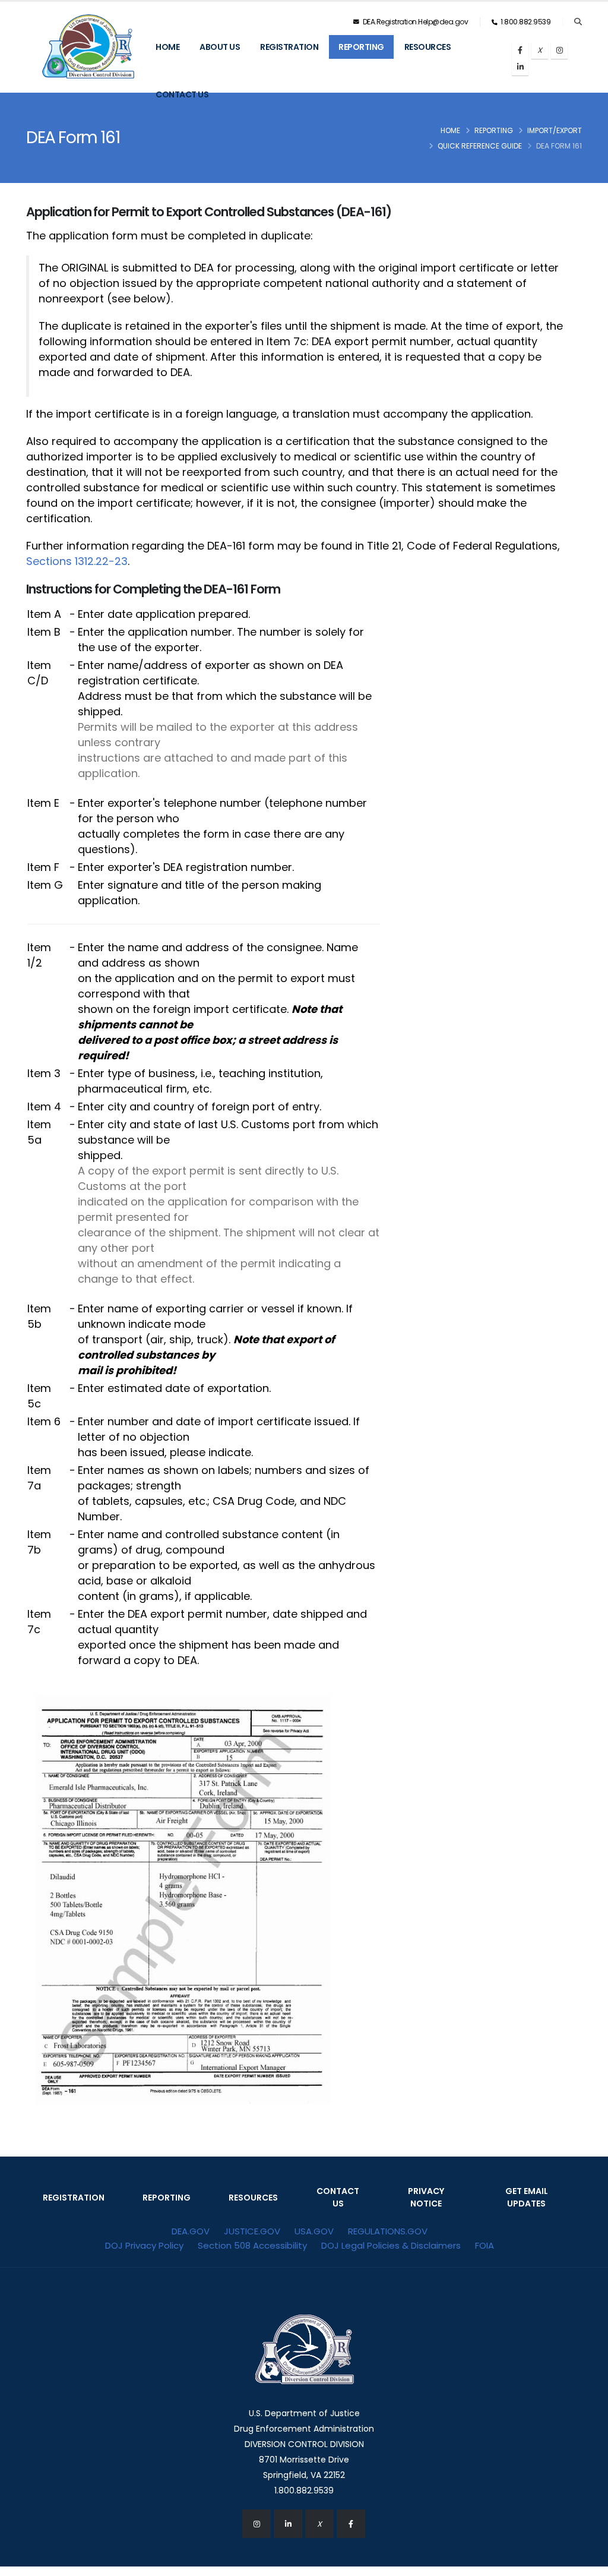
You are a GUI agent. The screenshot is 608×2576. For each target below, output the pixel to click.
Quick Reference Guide (480, 146)
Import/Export (555, 130)
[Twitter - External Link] (319, 2524)
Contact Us (182, 94)
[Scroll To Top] (587, 2563)
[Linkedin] (520, 67)
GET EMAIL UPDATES (527, 2197)
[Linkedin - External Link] (288, 2524)
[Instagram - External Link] (256, 2524)
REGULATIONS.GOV (388, 2231)
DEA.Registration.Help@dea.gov (414, 22)
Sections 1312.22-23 (77, 561)
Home (167, 47)
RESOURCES (253, 2198)
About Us (220, 47)
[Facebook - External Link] (351, 2524)
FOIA (484, 2245)
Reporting (361, 47)
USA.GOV (314, 2231)
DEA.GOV (191, 2231)
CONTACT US (338, 2197)
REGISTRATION (74, 2198)
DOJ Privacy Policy (144, 2245)
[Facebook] (520, 50)
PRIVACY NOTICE (426, 2197)
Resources (428, 47)
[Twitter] (540, 50)
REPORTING (167, 2198)
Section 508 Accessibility (252, 2245)
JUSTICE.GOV (252, 2231)
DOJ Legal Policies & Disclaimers (391, 2245)
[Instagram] (559, 50)
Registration (289, 47)
